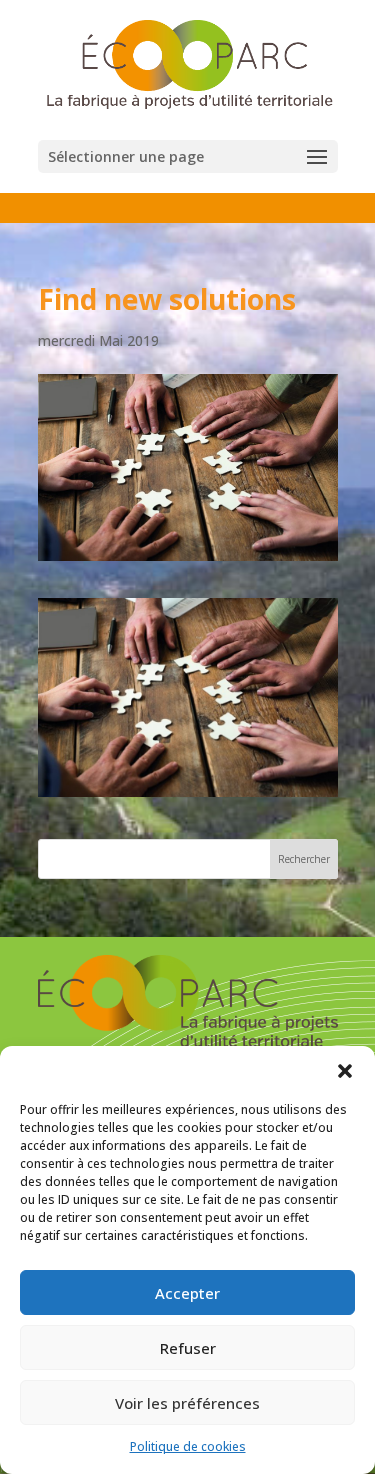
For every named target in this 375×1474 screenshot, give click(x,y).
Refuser (188, 1348)
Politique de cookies (188, 1446)
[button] (345, 1071)
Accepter (187, 1293)
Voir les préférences (187, 1403)
